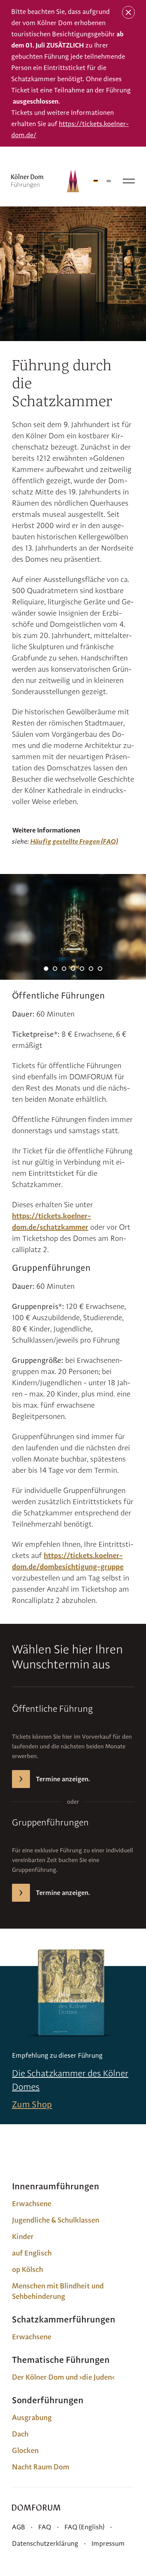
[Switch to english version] (109, 181)
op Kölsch (28, 2269)
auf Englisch (32, 2253)
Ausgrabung (32, 2417)
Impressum (108, 2543)
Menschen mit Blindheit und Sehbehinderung (58, 2291)
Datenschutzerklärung (45, 2543)
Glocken (25, 2450)
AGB (19, 2527)
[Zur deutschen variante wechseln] (96, 181)
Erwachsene (32, 2204)
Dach (20, 2434)
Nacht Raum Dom (41, 2467)
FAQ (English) (84, 2527)
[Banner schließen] (128, 12)
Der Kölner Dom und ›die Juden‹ (63, 2377)
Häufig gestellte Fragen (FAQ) (74, 841)
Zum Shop (32, 2104)
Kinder (23, 2236)
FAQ (45, 2527)
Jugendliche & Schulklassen (56, 2220)
